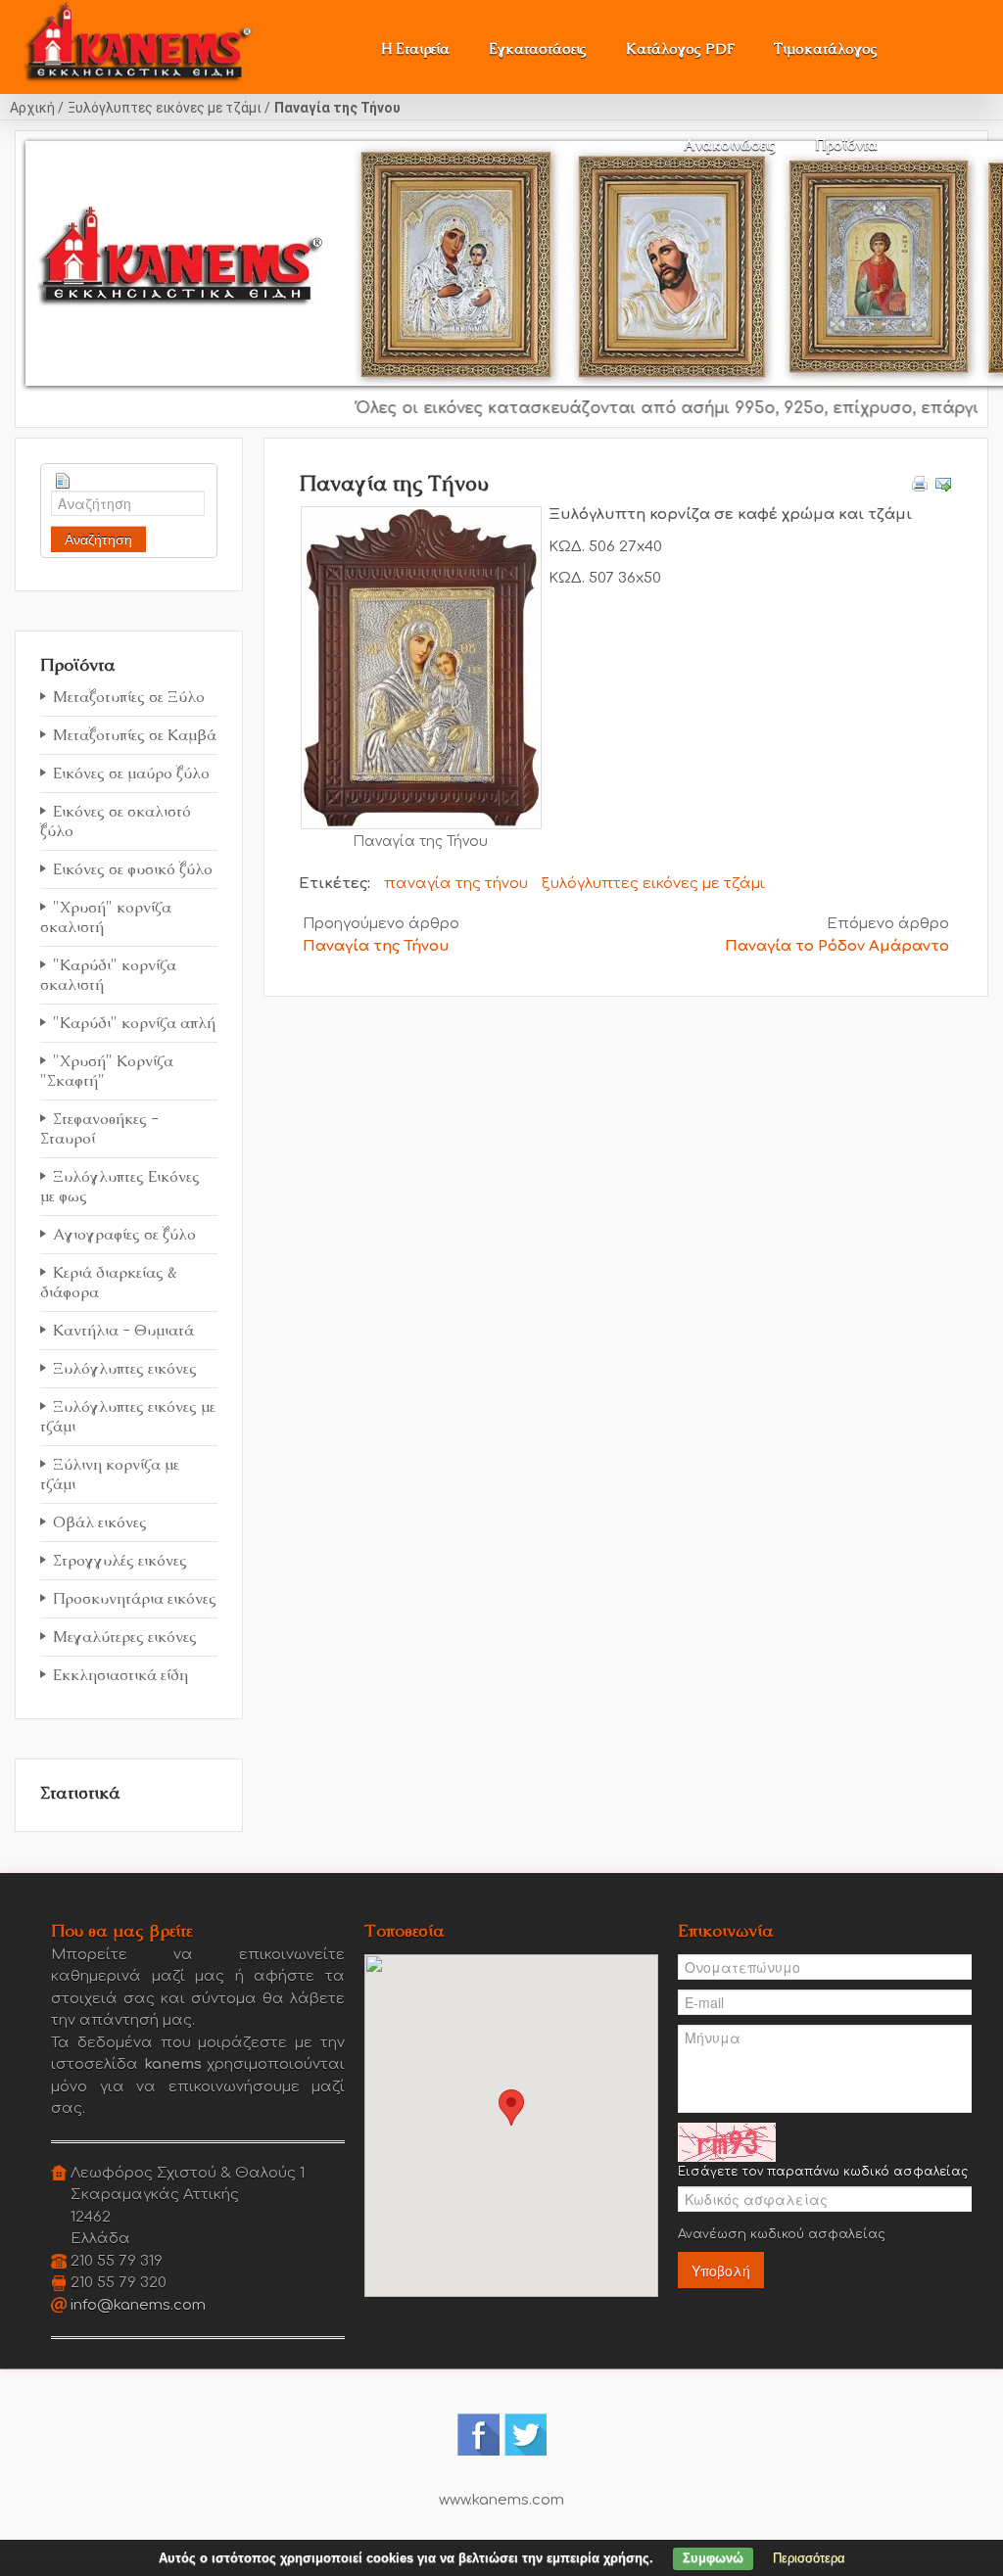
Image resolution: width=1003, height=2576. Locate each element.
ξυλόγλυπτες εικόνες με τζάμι (653, 884)
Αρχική (32, 108)
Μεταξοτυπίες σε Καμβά (135, 735)
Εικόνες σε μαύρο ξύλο (131, 773)
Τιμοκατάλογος (826, 48)
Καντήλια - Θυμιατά (123, 1330)
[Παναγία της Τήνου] (421, 667)
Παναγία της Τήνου (376, 946)
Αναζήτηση (98, 539)
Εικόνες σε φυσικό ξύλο (133, 869)
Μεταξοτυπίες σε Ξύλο (129, 697)
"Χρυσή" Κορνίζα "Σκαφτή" (107, 1071)
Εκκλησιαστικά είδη (120, 1675)
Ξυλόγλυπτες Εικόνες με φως (120, 1186)
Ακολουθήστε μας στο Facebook (478, 2435)
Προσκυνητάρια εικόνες (135, 1598)
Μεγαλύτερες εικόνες (125, 1637)
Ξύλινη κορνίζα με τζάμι (110, 1474)
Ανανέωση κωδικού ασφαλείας (782, 2234)
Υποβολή (721, 2271)
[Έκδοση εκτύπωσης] (920, 483)
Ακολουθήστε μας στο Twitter (525, 2435)
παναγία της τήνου (456, 884)
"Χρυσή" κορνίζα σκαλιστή (106, 917)
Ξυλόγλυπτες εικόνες (125, 1368)
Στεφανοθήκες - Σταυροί (99, 1128)
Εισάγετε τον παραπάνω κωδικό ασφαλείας (823, 2172)
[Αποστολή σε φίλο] (943, 483)
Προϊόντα (846, 144)
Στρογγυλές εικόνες (120, 1560)
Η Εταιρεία (415, 48)
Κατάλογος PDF (680, 48)
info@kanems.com (138, 2305)
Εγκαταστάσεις (538, 48)
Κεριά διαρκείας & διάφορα (109, 1282)
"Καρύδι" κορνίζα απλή (134, 1023)
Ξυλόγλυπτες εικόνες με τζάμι (165, 108)
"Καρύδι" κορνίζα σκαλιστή (108, 975)
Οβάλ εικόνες (100, 1522)
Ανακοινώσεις (730, 144)
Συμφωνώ (713, 2558)
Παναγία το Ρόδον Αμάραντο (837, 946)
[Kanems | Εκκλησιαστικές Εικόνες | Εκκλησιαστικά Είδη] (139, 36)
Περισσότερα (809, 2558)
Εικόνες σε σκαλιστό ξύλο (116, 821)
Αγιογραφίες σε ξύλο (124, 1234)
